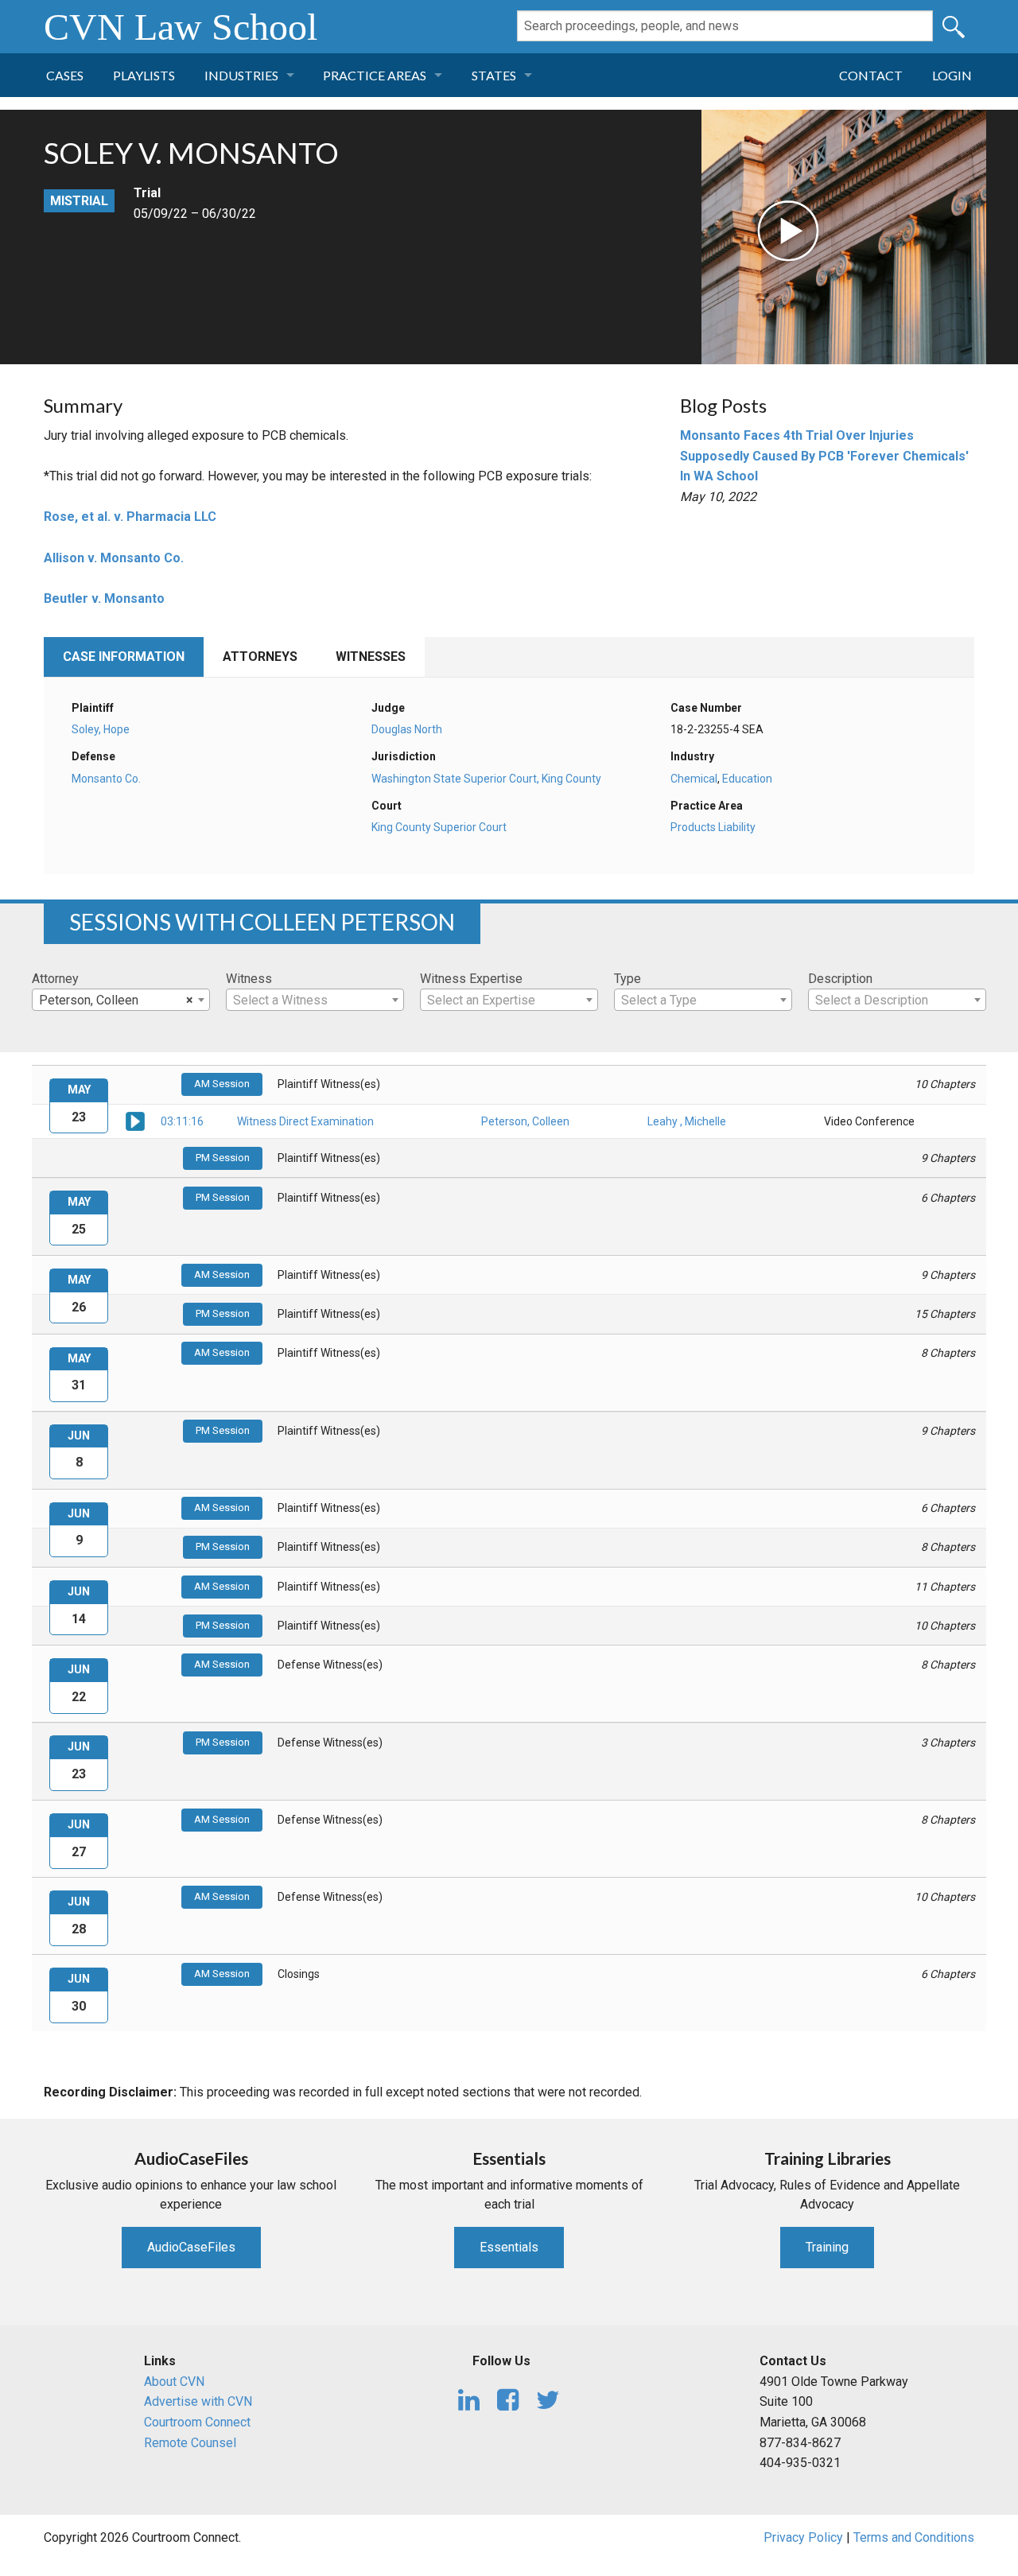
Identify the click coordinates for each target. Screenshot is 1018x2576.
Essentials (509, 2247)
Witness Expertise (471, 979)
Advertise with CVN (198, 2401)
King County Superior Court (439, 827)
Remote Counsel (190, 2443)
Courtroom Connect (197, 2422)
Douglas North (407, 729)
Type (628, 979)
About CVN (174, 2382)
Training (827, 2247)
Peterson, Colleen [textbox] (116, 1000)
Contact (871, 75)
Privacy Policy (803, 2537)
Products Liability (713, 827)
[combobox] (121, 1000)
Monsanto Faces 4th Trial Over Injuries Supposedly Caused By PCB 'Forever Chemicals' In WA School (824, 456)
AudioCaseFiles (191, 2247)
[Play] (674, 188)
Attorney (55, 979)
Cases (65, 75)
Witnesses (371, 657)
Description (840, 979)
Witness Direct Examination (305, 1121)
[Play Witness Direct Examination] (135, 1121)
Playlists (144, 75)
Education (747, 779)
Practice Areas (375, 75)
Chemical (694, 779)
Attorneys (260, 657)
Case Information (124, 657)
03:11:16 (182, 1121)
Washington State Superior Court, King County (486, 779)
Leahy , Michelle (687, 1121)
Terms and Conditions (914, 2537)
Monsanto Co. (106, 779)
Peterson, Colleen (525, 1121)
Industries (241, 75)
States (494, 75)
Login (952, 75)
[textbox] (315, 1000)
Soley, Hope (101, 729)
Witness (249, 979)
